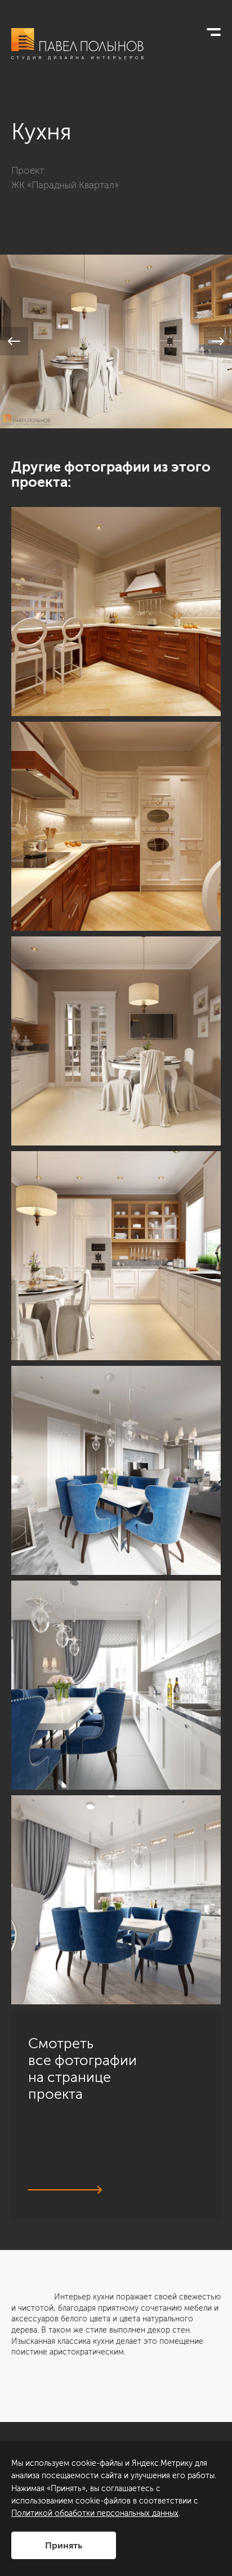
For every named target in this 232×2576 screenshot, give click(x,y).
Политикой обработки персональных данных (95, 2513)
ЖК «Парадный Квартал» (65, 185)
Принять (64, 2545)
